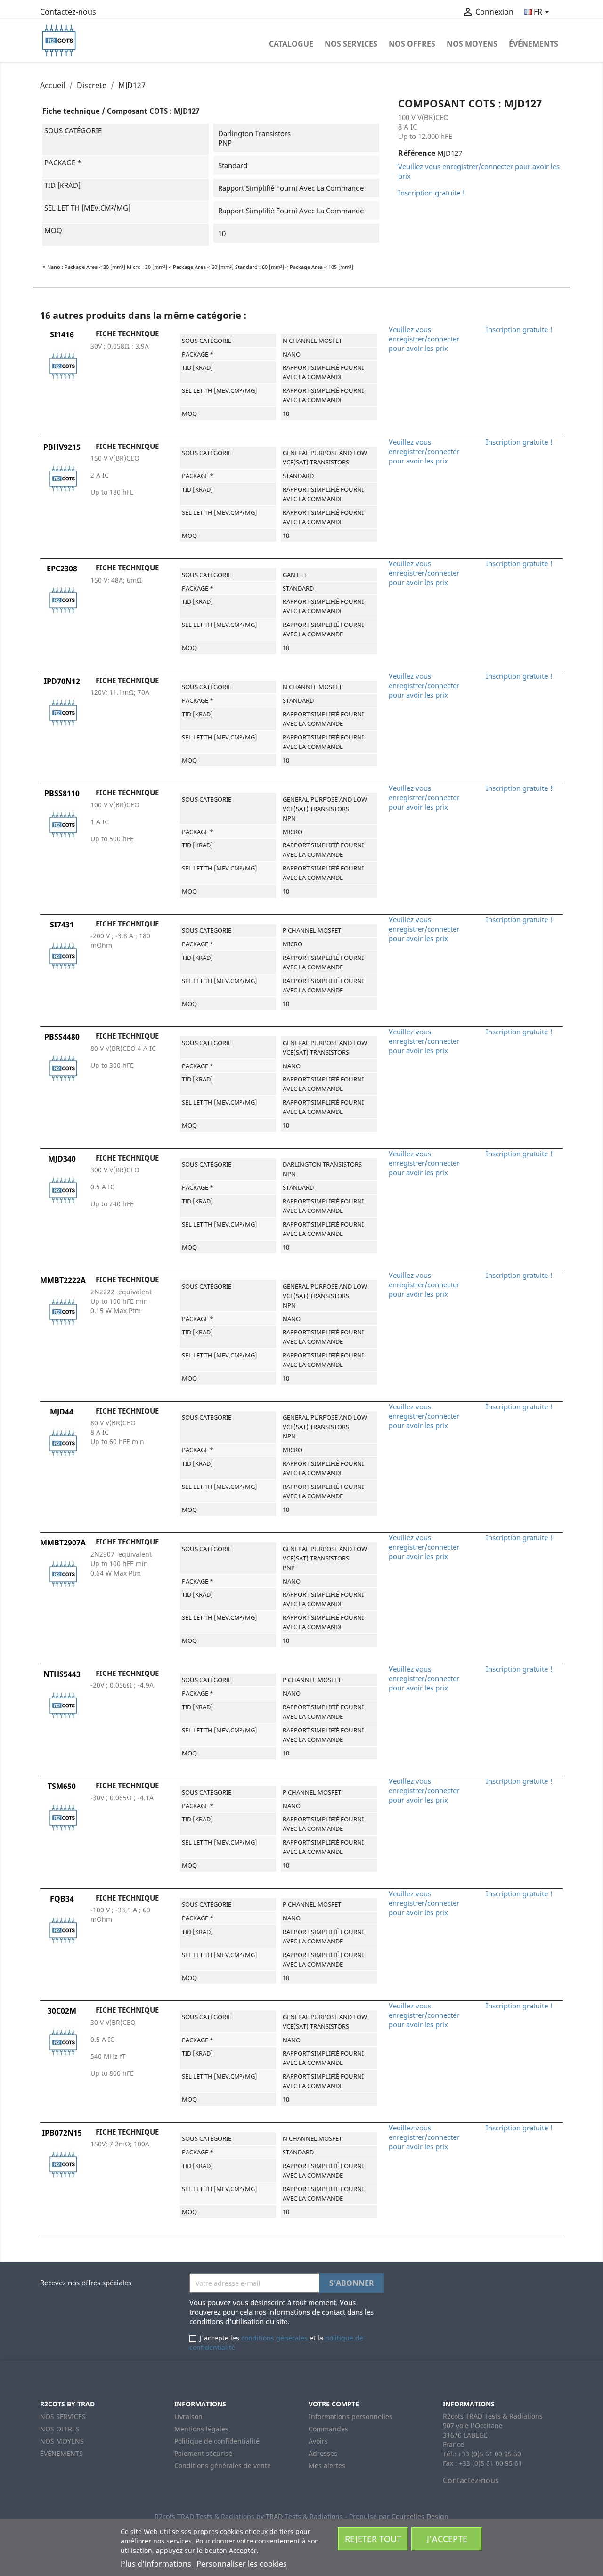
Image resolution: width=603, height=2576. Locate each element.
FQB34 (62, 1899)
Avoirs (318, 2441)
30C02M (62, 2011)
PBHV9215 (62, 447)
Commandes (328, 2429)
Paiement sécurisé (203, 2453)
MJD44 (62, 1412)
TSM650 (62, 1786)
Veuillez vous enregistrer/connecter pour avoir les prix (424, 339)
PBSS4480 (62, 1037)
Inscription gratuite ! (432, 193)
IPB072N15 (62, 2133)
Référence (417, 153)
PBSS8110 (62, 793)
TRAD (274, 2516)
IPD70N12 (62, 681)
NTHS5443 (62, 1674)
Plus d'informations (157, 2564)
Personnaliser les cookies (242, 2564)
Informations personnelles (350, 2417)
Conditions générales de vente (223, 2466)
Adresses (323, 2453)
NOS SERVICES (351, 44)
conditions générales (274, 2338)
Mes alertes (327, 2466)
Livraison (188, 2417)
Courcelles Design (420, 2516)
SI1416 (62, 334)
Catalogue (291, 44)
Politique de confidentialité (217, 2441)
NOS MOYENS (472, 44)
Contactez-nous (68, 12)
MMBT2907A (63, 1543)
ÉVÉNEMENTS (534, 44)
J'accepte (447, 2539)
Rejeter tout (373, 2539)
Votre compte (334, 2404)
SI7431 (62, 925)
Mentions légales (201, 2429)
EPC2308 (62, 569)
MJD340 (62, 1159)
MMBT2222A (63, 1280)
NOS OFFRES (412, 44)
